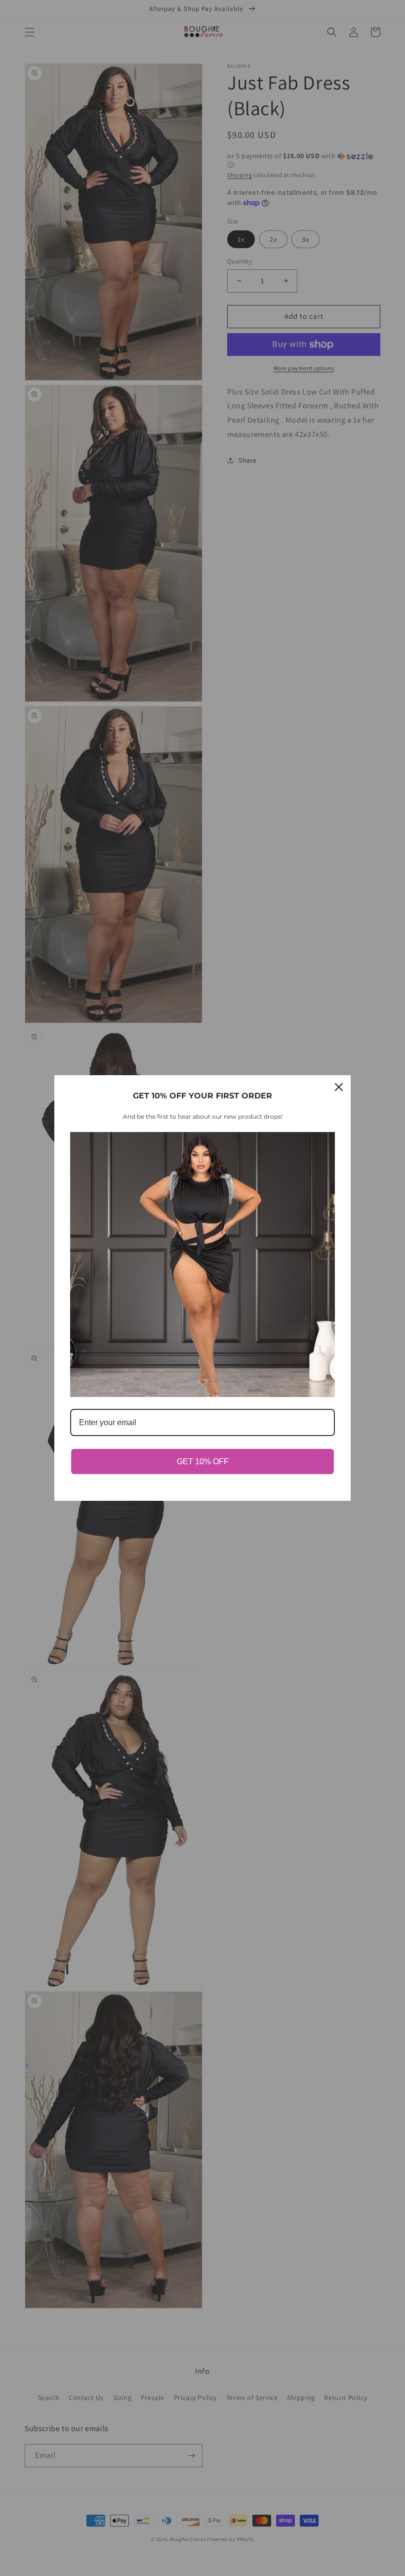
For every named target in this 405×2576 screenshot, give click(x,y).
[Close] (339, 1087)
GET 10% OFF (203, 1462)
